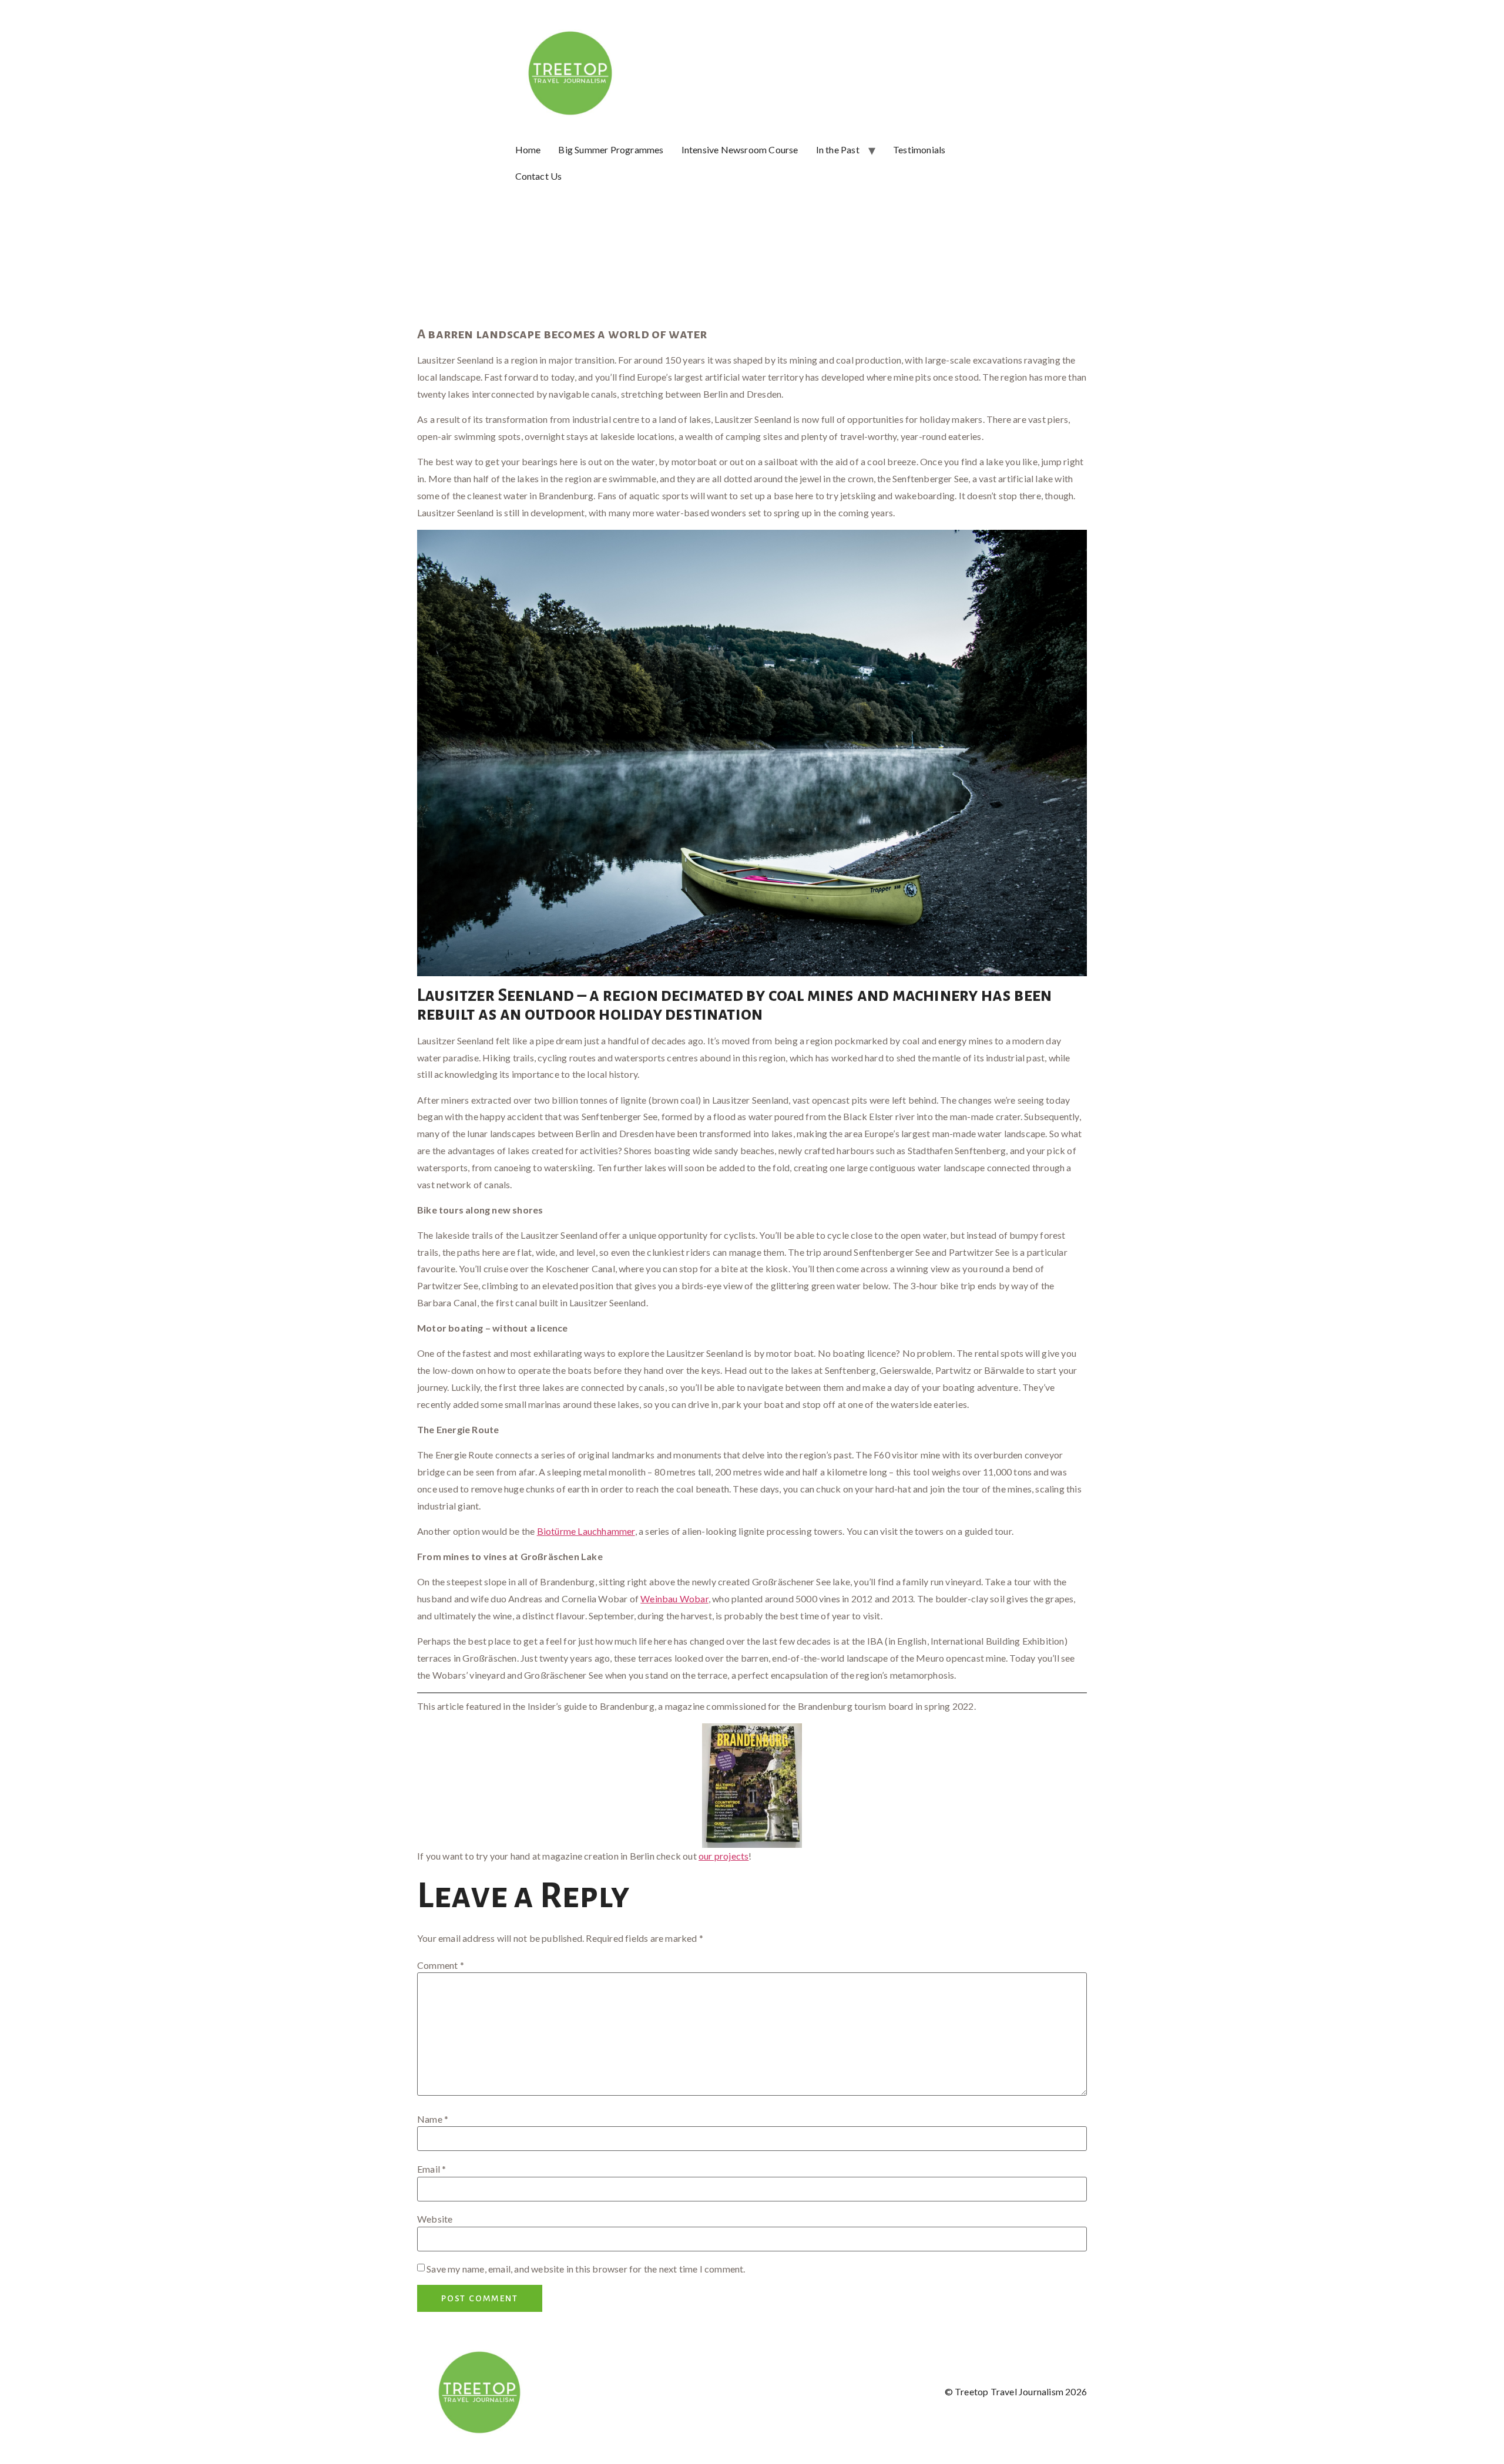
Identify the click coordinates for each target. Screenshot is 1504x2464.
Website (435, 2219)
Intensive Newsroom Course (740, 149)
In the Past (838, 149)
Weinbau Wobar (674, 1599)
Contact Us (539, 176)
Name (433, 2119)
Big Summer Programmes (611, 149)
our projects (724, 1856)
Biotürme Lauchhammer (586, 1531)
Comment (441, 1965)
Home (528, 149)
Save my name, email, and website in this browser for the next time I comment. (586, 2269)
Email (432, 2169)
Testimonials (919, 149)
